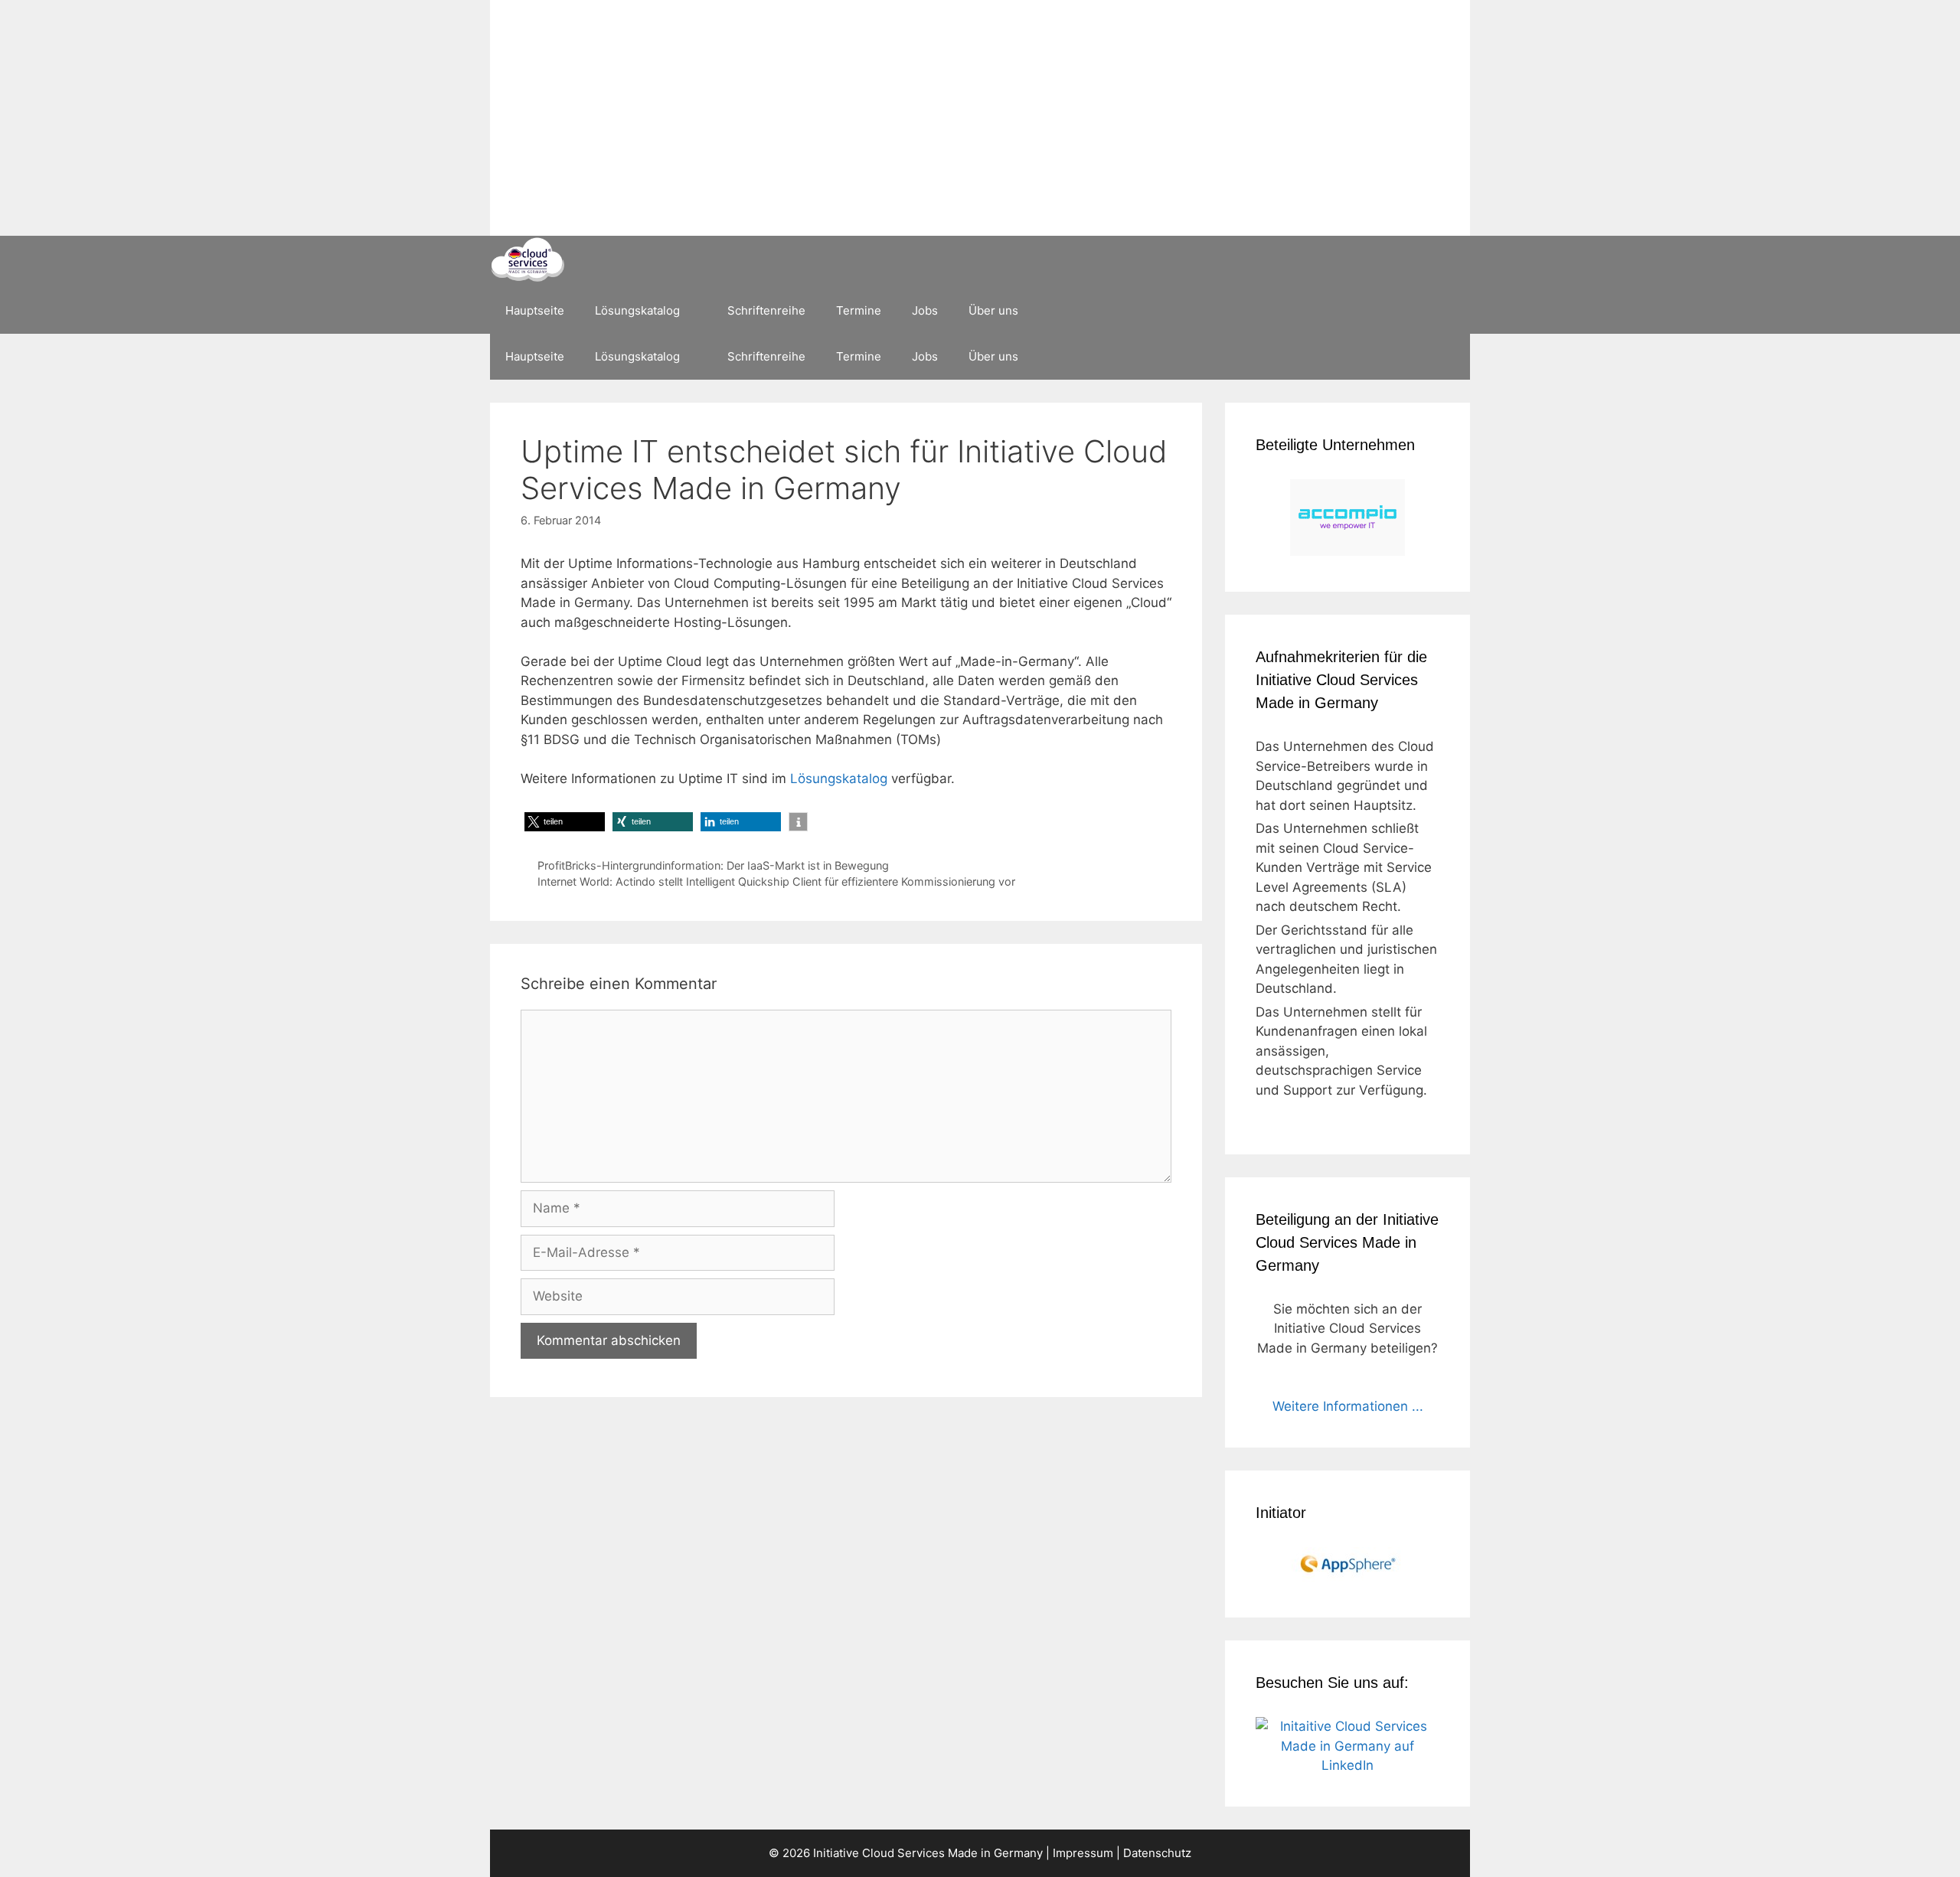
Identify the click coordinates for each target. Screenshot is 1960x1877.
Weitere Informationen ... (1348, 1406)
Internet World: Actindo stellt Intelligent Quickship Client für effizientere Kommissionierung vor (776, 881)
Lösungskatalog (637, 310)
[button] (565, 822)
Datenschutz (1157, 1853)
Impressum (1083, 1853)
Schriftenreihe (766, 310)
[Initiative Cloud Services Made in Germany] (527, 261)
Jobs (925, 310)
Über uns (993, 310)
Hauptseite (535, 310)
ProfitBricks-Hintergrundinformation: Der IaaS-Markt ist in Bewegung (713, 865)
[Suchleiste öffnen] (1447, 311)
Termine (859, 310)
